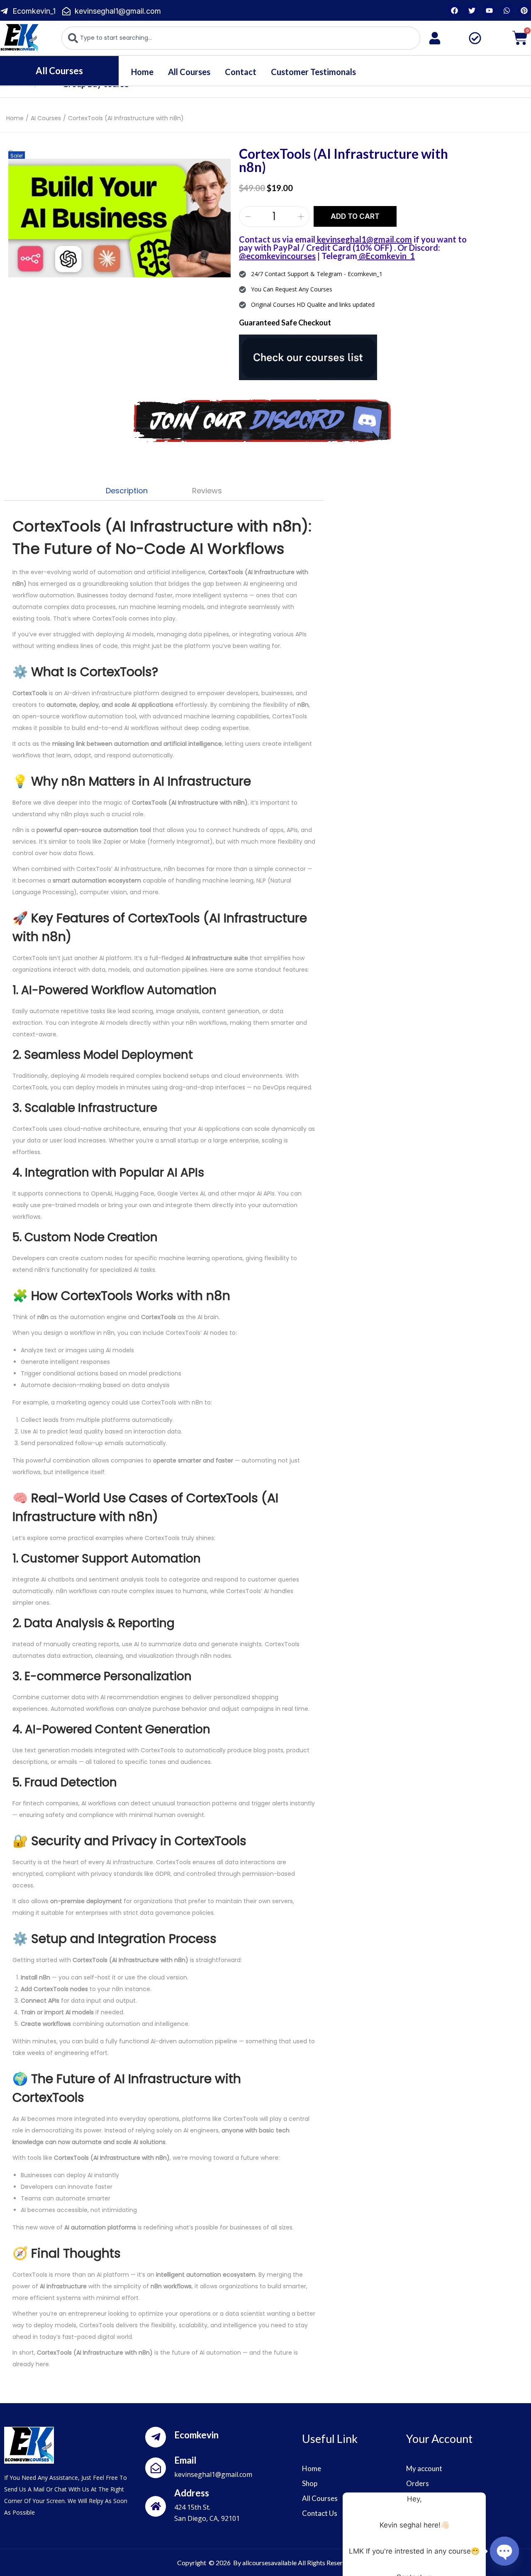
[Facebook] (454, 10)
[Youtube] (489, 10)
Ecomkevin (196, 2435)
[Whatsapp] (507, 10)
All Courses (189, 72)
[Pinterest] (524, 10)
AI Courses (46, 118)
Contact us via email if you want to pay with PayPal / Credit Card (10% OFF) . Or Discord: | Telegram (353, 247)
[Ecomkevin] (156, 2437)
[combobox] (241, 38)
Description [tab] (127, 491)
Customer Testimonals (313, 72)
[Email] (156, 2468)
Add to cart (355, 216)
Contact (241, 72)
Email (185, 2460)
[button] (12, 153)
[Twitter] (472, 10)
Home (142, 72)
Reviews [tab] (207, 491)
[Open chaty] (504, 2551)
